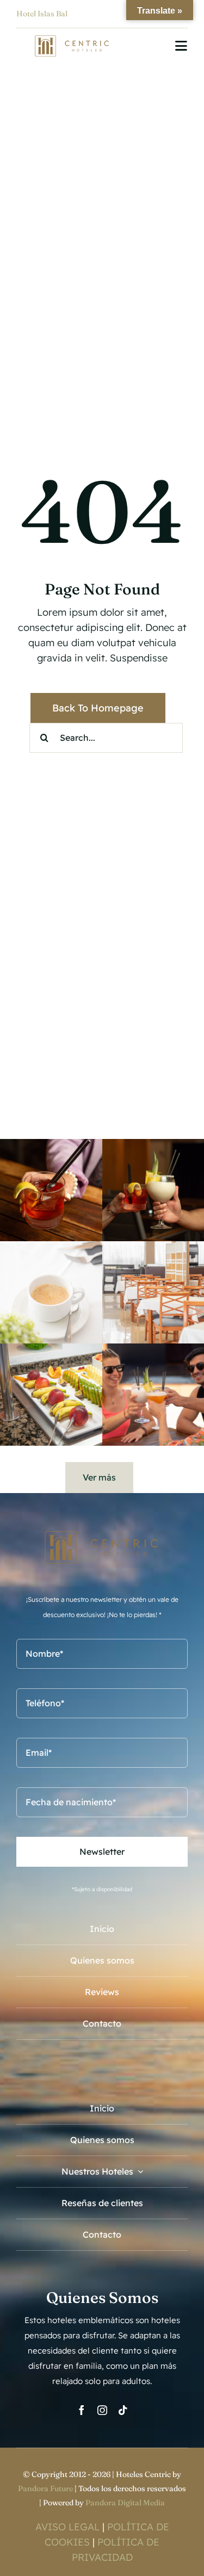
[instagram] (102, 2410)
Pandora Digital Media (125, 2503)
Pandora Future (45, 2488)
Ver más (99, 1477)
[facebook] (82, 2410)
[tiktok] (123, 2410)
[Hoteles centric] (72, 40)
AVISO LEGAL (67, 2527)
